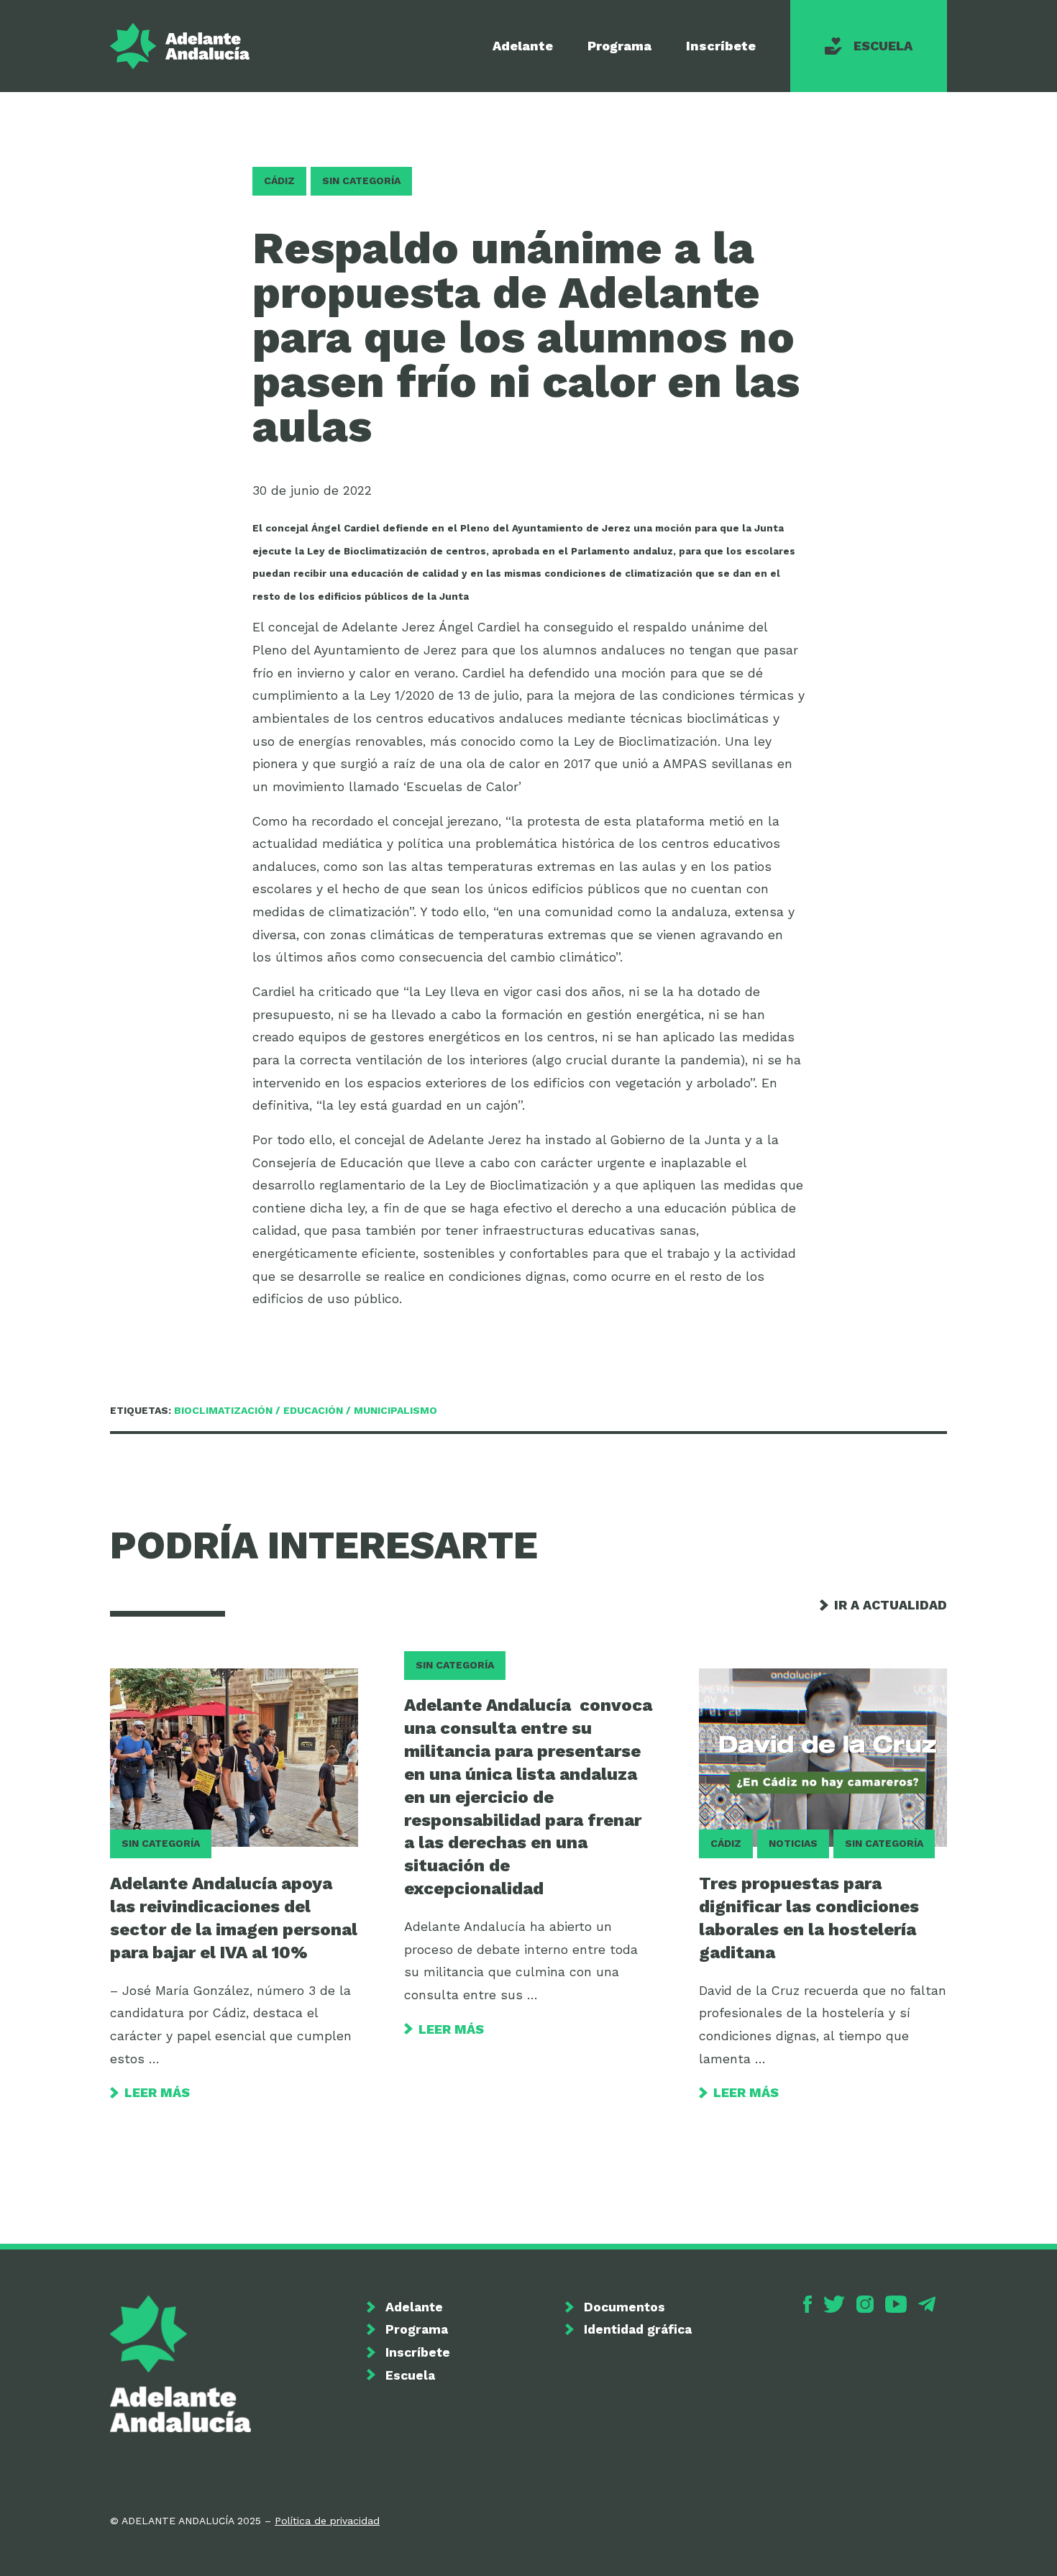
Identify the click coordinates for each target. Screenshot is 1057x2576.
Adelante (523, 46)
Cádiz (279, 181)
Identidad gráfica (638, 2329)
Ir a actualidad (891, 1605)
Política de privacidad (327, 2521)
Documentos (624, 2307)
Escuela (883, 46)
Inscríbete (721, 46)
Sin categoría (361, 181)
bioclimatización (223, 1410)
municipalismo (395, 1410)
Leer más (157, 2092)
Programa (619, 46)
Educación (313, 1410)
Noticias (793, 1843)
